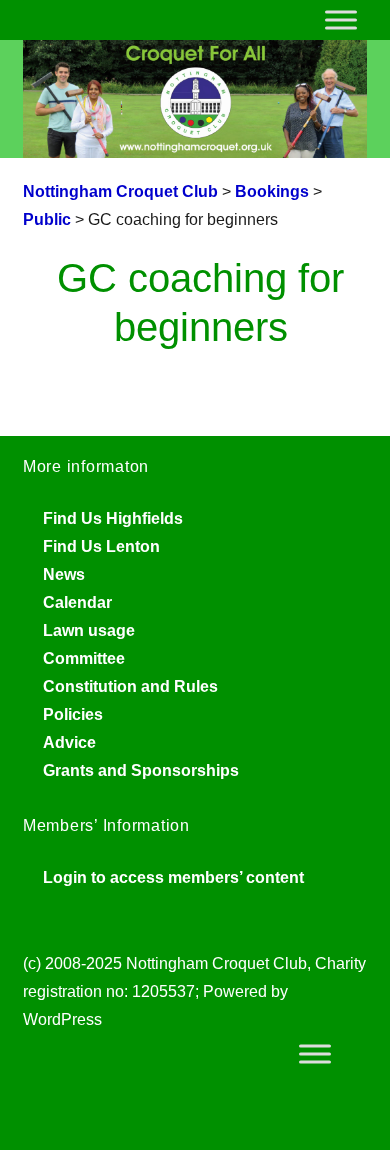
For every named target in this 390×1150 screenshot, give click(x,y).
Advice (69, 742)
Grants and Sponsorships (141, 770)
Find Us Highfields (113, 518)
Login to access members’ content (173, 877)
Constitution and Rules (130, 686)
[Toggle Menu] (341, 19)
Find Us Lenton (101, 546)
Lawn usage (89, 630)
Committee (84, 658)
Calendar (77, 602)
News (64, 574)
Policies (73, 714)
